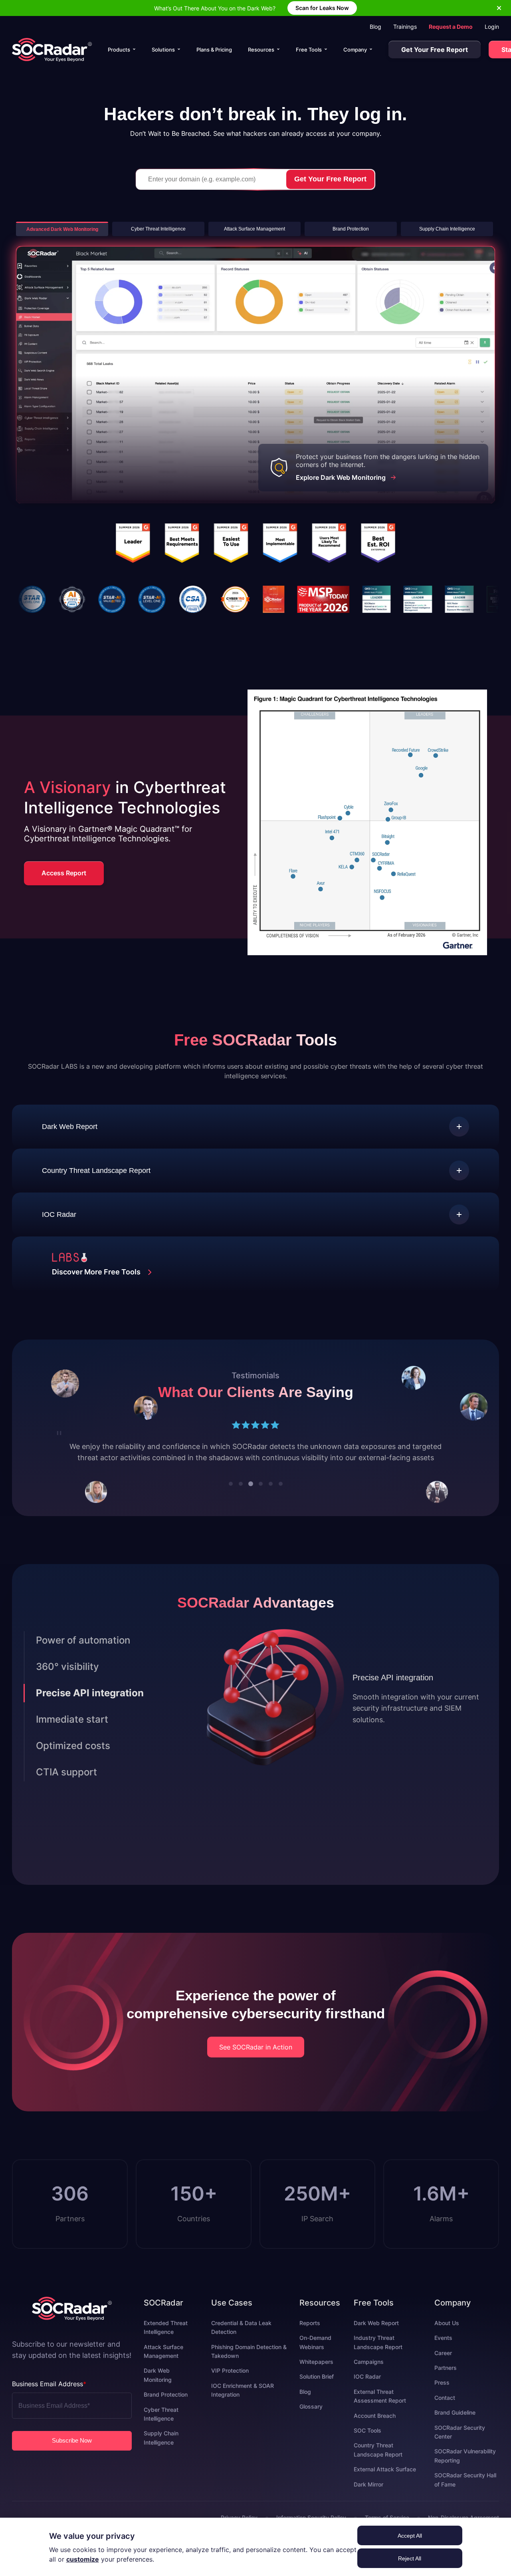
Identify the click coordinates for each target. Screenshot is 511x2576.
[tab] (231, 1495)
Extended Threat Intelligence (166, 2338)
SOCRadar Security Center (460, 2443)
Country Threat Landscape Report (378, 2461)
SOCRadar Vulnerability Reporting (465, 2467)
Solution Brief (317, 2388)
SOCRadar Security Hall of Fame (465, 2491)
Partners (446, 2379)
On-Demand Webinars (315, 2353)
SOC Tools (367, 2442)
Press (442, 2394)
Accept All (410, 2536)
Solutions (163, 50)
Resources (261, 50)
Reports (310, 2334)
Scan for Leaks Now (322, 8)
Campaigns (369, 2373)
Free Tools (309, 50)
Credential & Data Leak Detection (241, 2338)
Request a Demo (451, 27)
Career (443, 2364)
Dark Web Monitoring (158, 2386)
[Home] (72, 2320)
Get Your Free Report (435, 50)
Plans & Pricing (214, 50)
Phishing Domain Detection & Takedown (249, 2362)
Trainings (405, 27)
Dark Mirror (368, 2495)
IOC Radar (367, 2388)
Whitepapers (316, 2373)
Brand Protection (166, 2406)
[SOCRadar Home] (52, 50)
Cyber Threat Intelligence (161, 2425)
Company (355, 50)
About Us (447, 2334)
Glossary (311, 2418)
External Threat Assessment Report (380, 2407)
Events (443, 2349)
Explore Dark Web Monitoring (341, 477)
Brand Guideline (455, 2424)
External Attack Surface (385, 2480)
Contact (445, 2409)
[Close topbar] (499, 8)
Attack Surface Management (163, 2362)
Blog (375, 27)
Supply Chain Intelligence (161, 2449)
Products (119, 50)
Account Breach (375, 2427)
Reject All (410, 2558)
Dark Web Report (376, 2334)
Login (492, 27)
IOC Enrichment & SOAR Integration (243, 2401)
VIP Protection (230, 2382)
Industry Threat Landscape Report (378, 2353)
